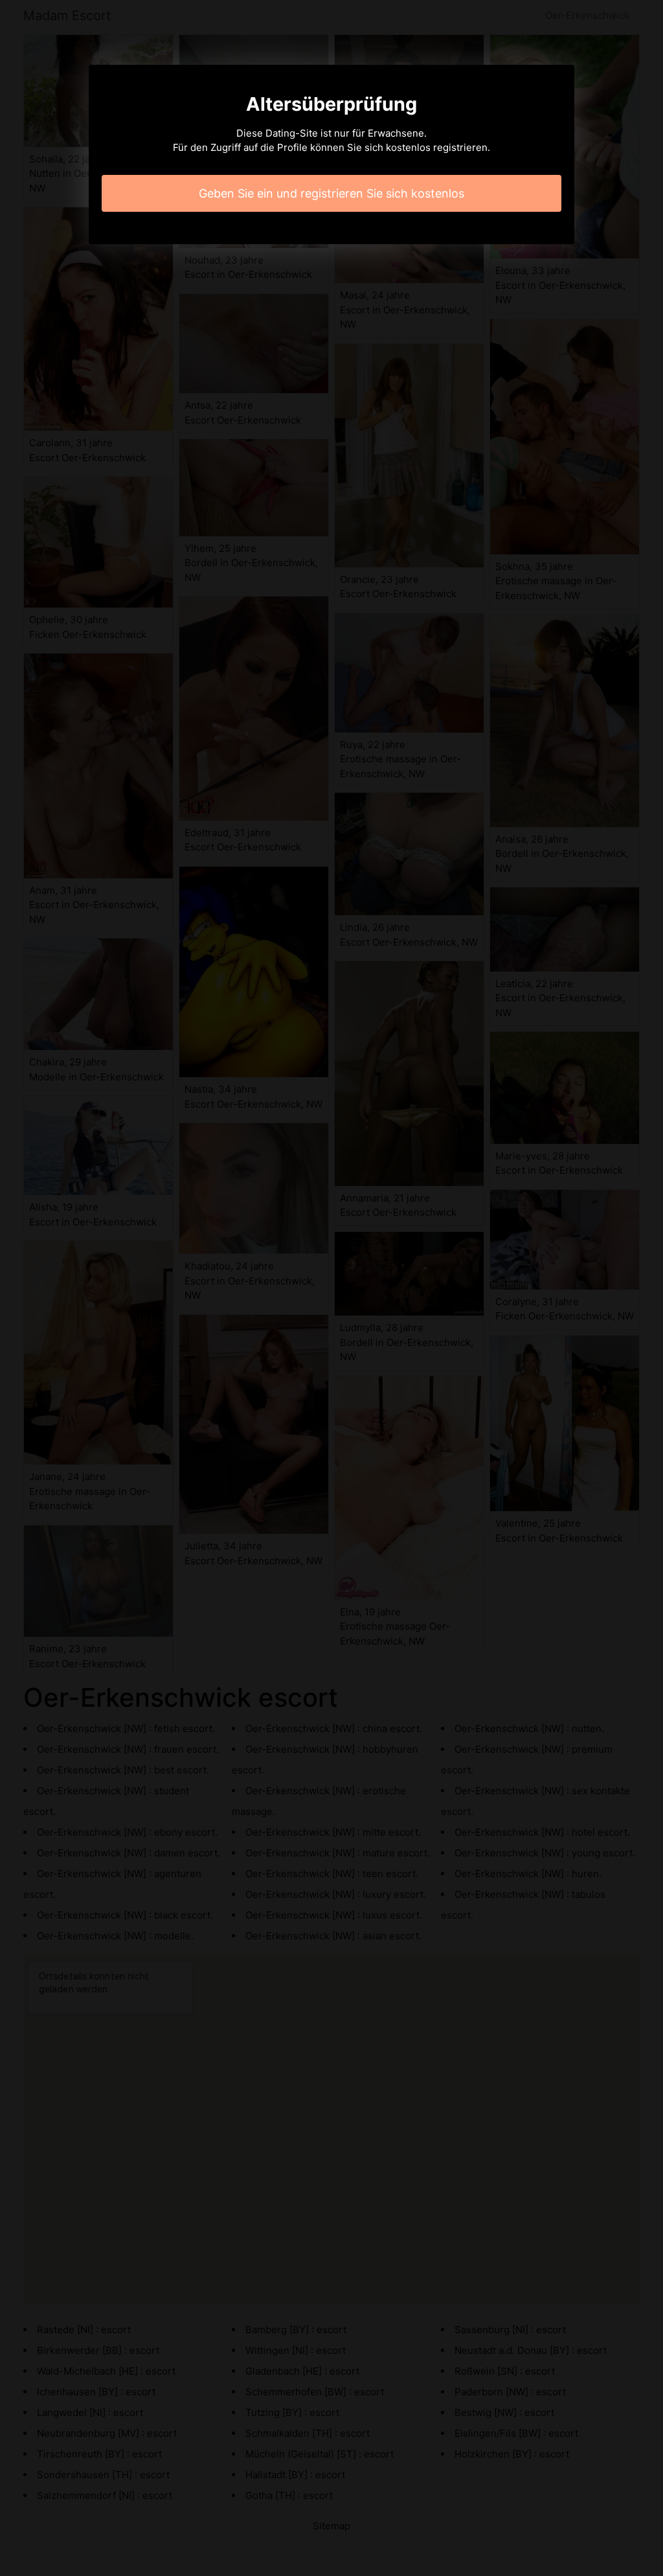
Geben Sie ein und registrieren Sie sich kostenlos (331, 193)
